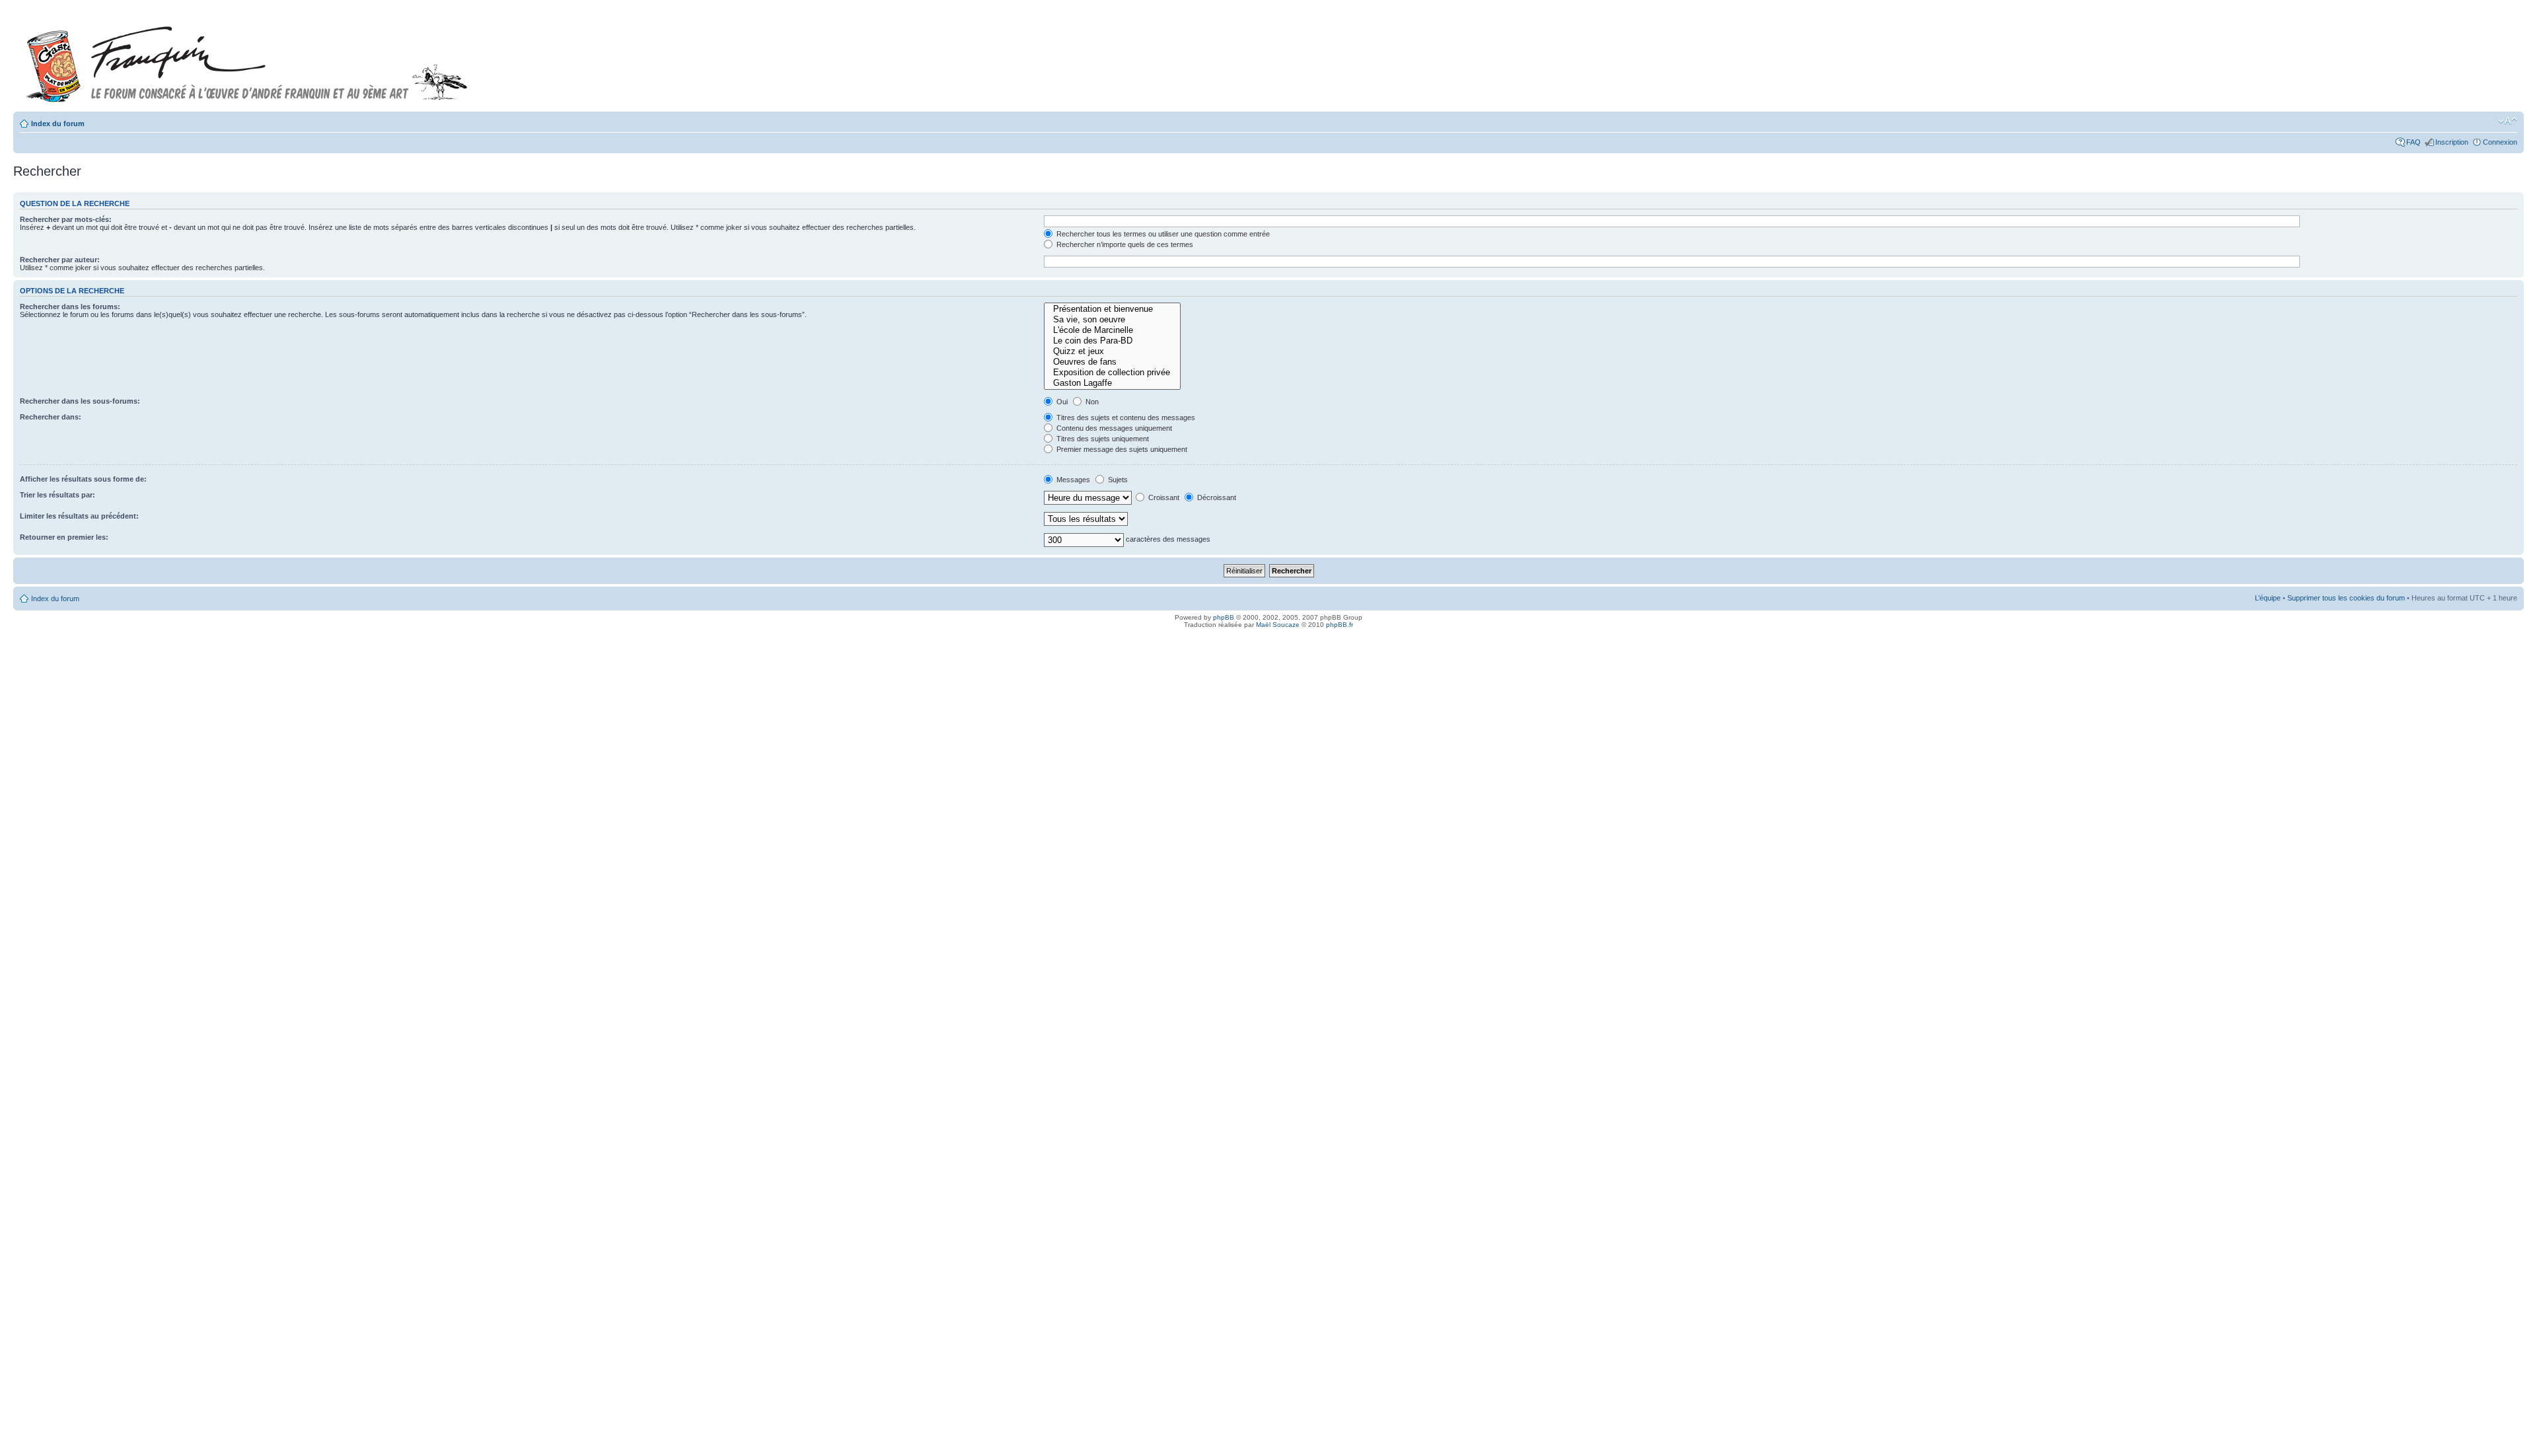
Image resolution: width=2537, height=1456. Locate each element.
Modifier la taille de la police (2508, 121)
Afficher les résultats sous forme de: (83, 479)
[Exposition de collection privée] (1112, 373)
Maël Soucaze (1278, 625)
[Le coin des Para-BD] (1112, 341)
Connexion (2500, 142)
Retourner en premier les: (64, 537)
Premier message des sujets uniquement (1121, 449)
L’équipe (2268, 598)
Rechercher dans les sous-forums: (80, 401)
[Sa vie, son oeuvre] (1112, 320)
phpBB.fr (1340, 625)
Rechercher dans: (51, 417)
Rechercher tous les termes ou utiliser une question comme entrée (1162, 234)
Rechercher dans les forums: (70, 307)
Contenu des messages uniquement (1113, 428)
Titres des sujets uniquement (1102, 439)
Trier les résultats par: (57, 495)
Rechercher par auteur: (60, 260)
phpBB (1224, 617)
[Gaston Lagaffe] (1112, 383)
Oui (1061, 402)
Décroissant (1216, 497)
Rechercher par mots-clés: (66, 219)
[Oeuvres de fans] (1112, 362)
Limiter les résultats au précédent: (79, 516)
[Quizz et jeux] (1112, 351)
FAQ (2413, 142)
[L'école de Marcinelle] (1112, 330)
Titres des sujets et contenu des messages (1125, 418)
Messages (1072, 480)
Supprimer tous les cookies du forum (2346, 598)
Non (1091, 402)
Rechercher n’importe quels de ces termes (1124, 244)
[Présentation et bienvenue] (1112, 309)
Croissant (1163, 497)
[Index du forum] (247, 58)
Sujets (1117, 480)
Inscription (2452, 142)
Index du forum (58, 124)
